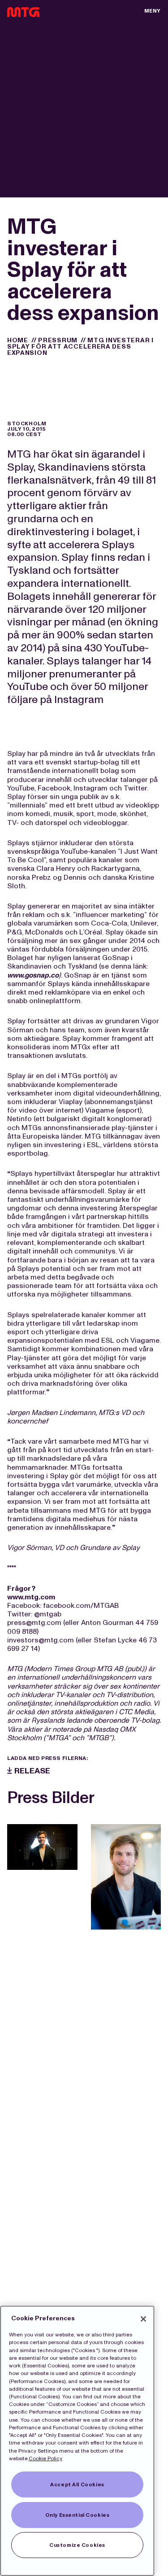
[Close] (143, 2319)
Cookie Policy (45, 2458)
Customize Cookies (77, 2545)
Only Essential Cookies (78, 2515)
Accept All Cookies (77, 2484)
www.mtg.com (31, 1597)
